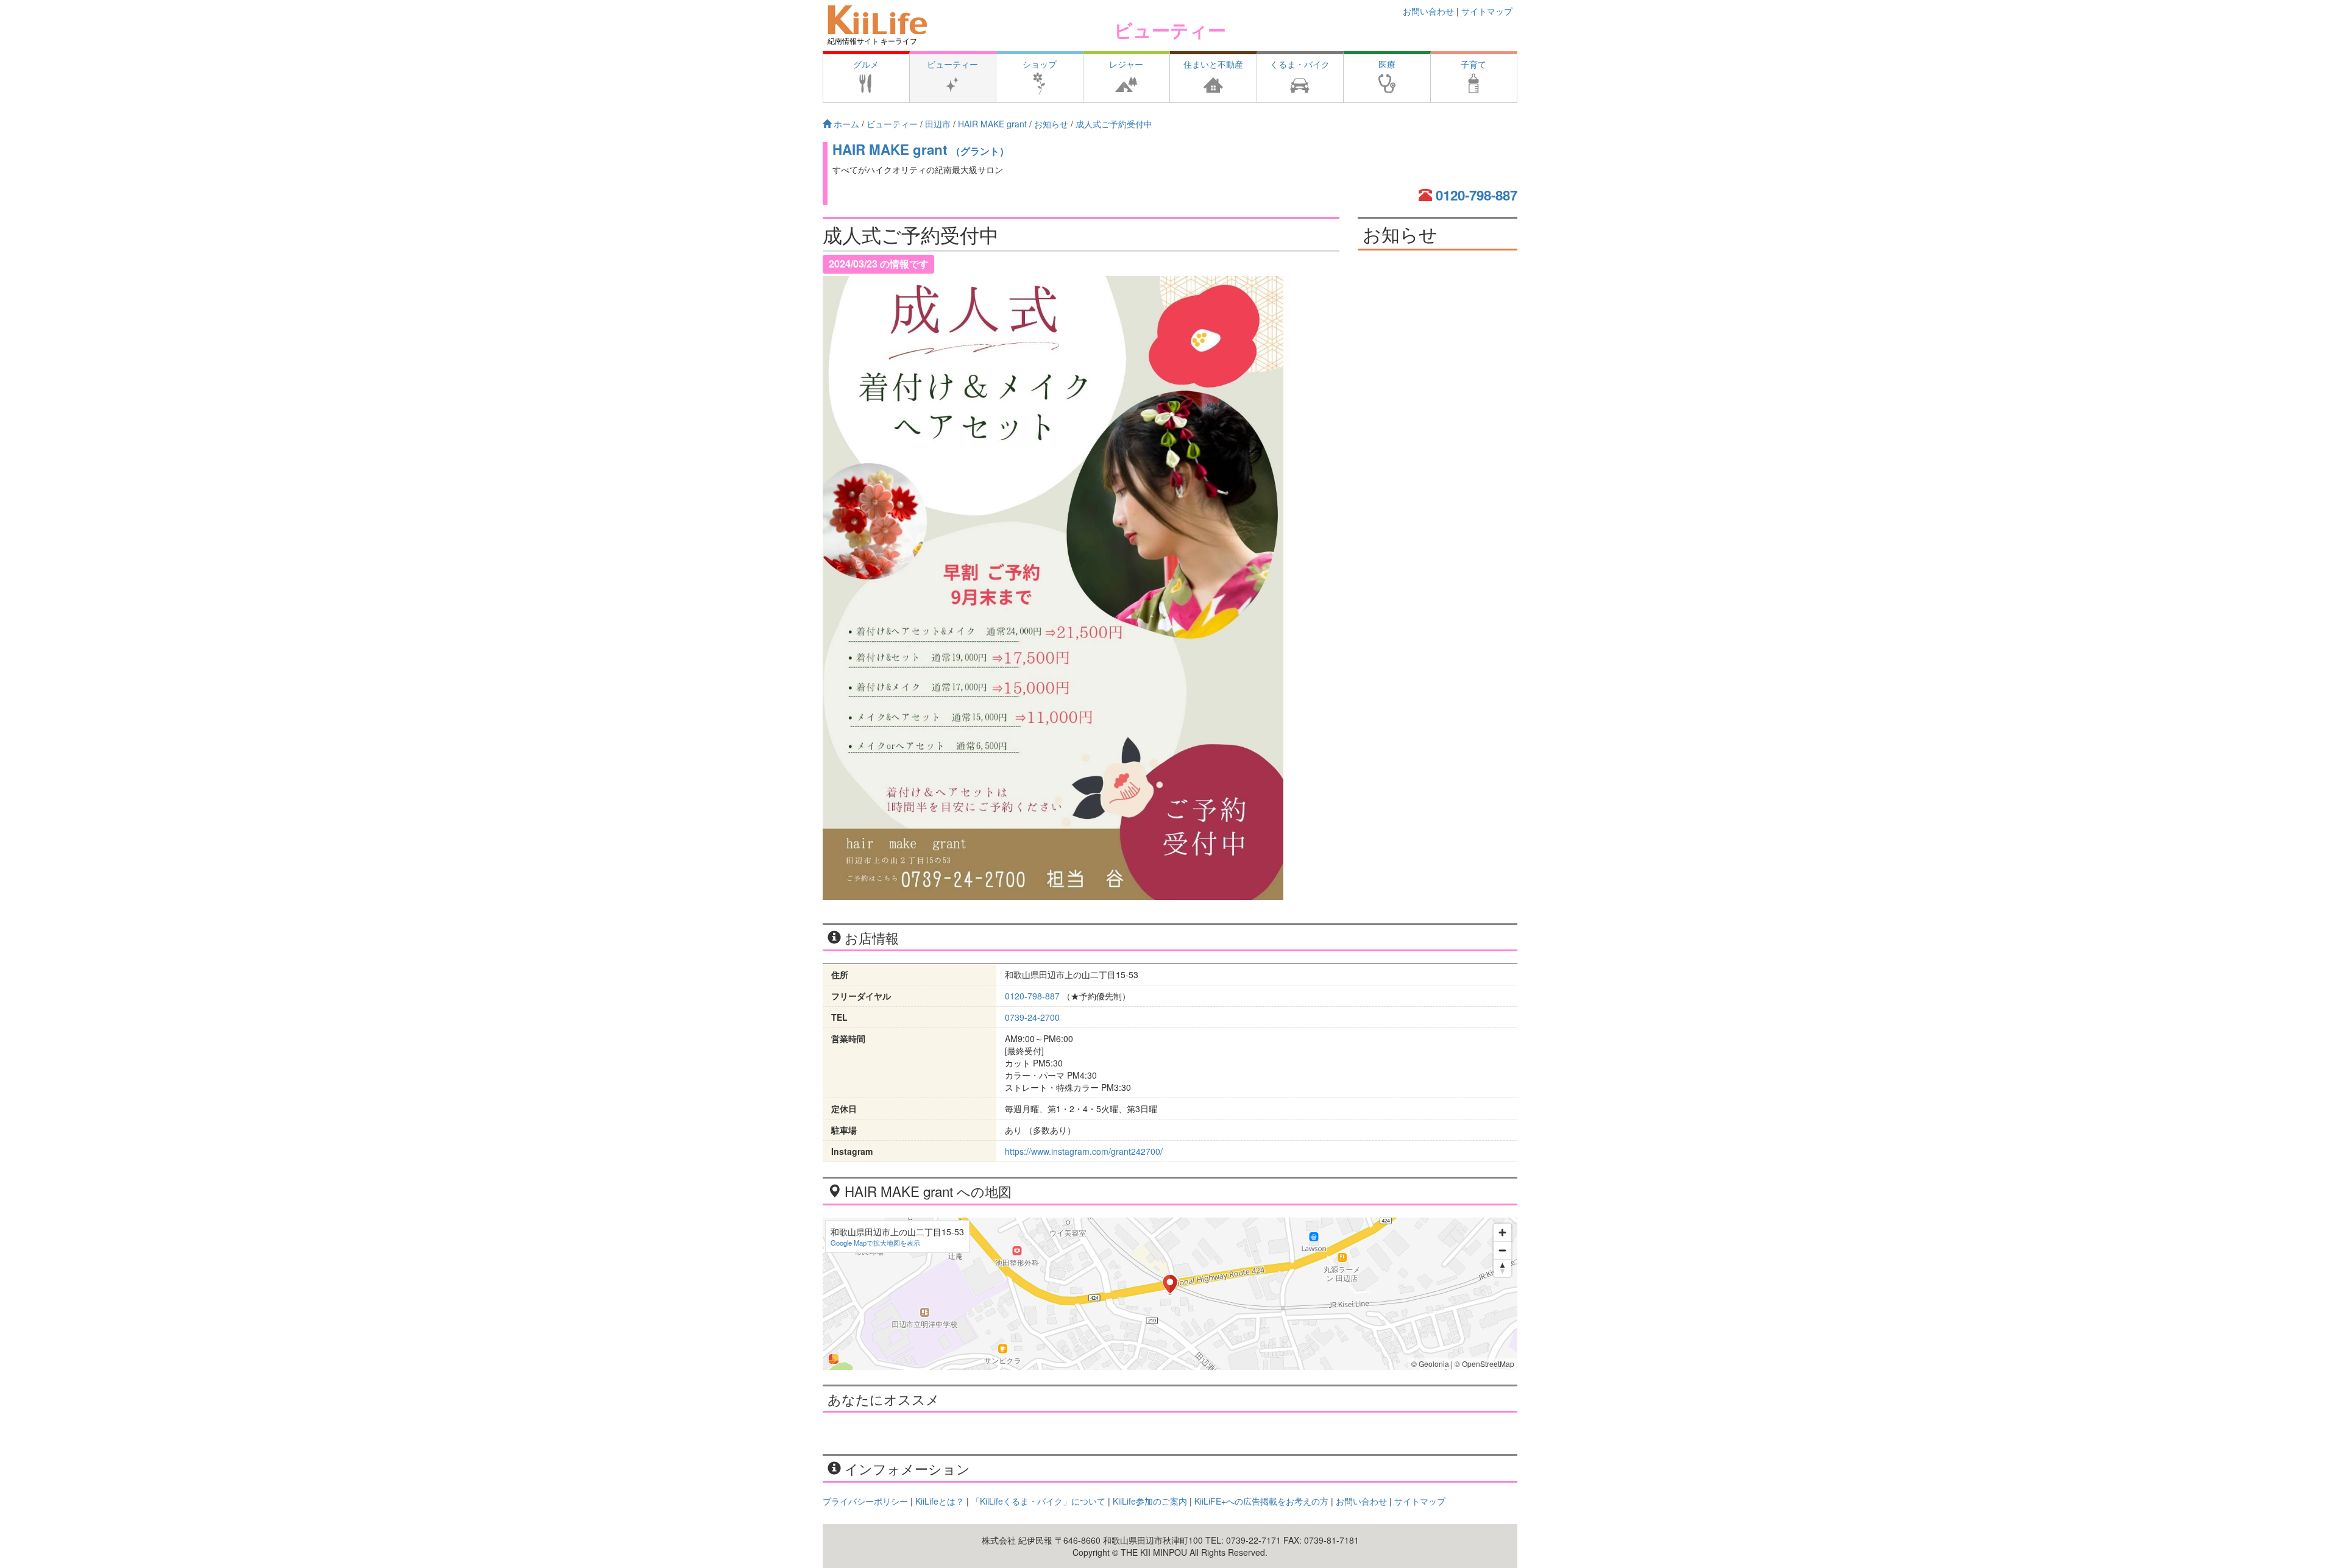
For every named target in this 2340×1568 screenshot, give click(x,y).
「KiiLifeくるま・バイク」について (1038, 1501)
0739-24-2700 (1032, 1017)
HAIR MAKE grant (921, 149)
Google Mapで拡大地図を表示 (875, 1243)
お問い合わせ (1428, 11)
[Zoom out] (1502, 1250)
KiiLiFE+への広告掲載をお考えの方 (1261, 1501)
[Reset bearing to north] (1502, 1268)
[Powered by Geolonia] (834, 1359)
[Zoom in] (1502, 1233)
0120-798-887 (1477, 195)
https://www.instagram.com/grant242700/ (1084, 1151)
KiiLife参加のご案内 (1150, 1501)
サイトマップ (1487, 11)
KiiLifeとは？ (940, 1501)
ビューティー (1170, 30)
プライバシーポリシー (865, 1501)
